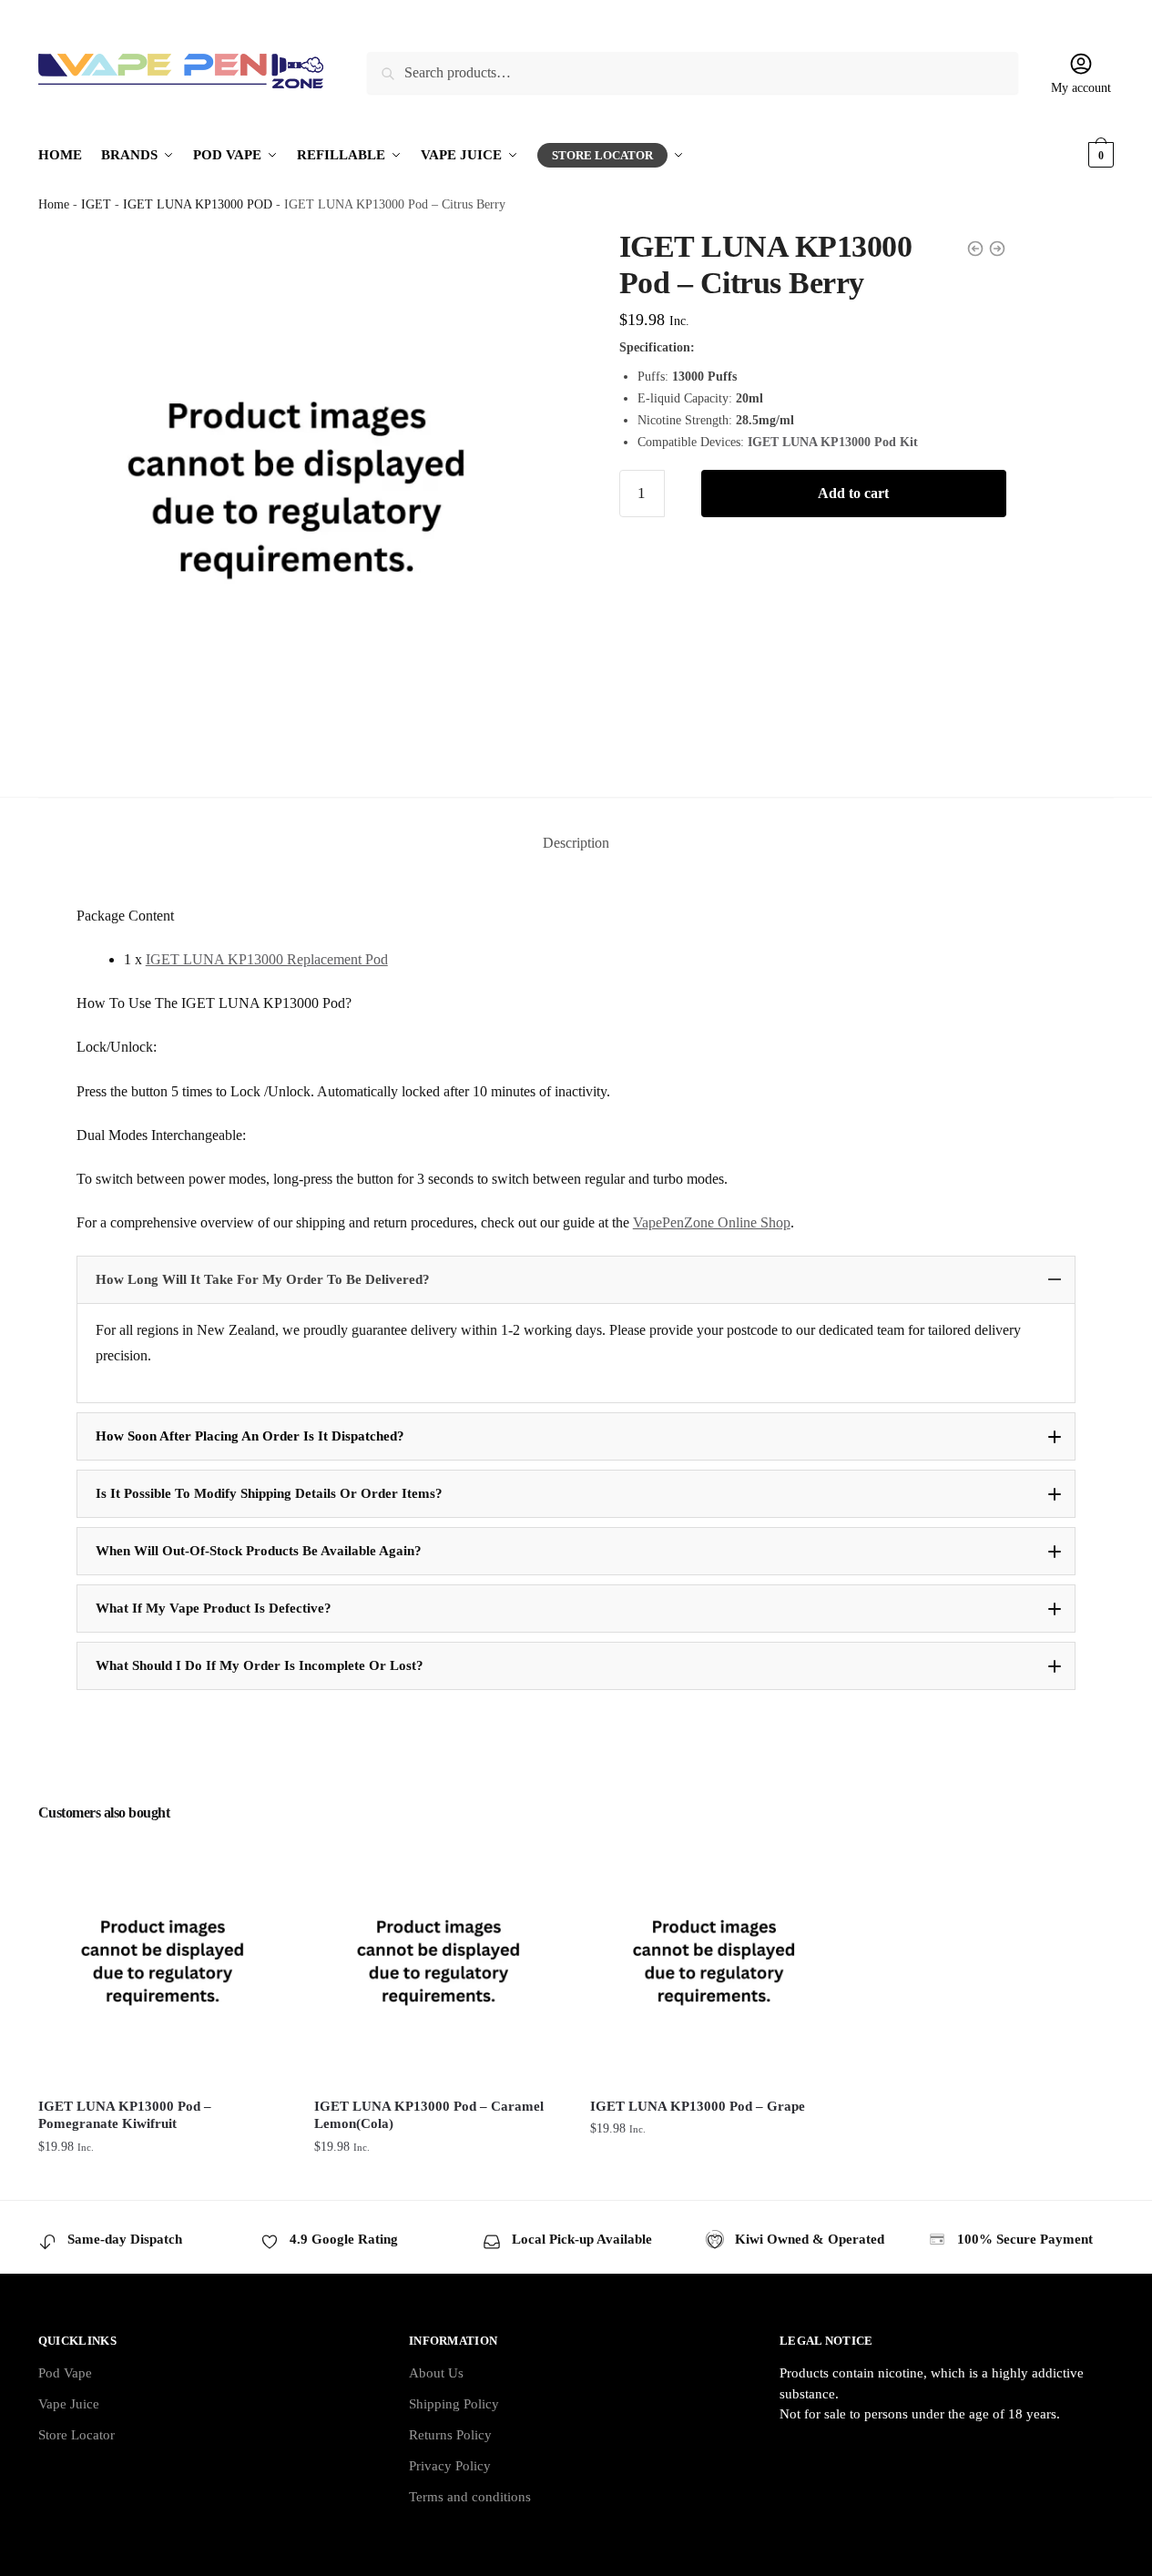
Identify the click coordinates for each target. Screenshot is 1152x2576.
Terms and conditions (470, 2497)
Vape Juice (69, 2404)
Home (54, 204)
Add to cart (853, 493)
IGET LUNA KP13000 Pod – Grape (698, 2106)
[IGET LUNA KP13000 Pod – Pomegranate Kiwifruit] (163, 1961)
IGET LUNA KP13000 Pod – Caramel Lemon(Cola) (429, 2115)
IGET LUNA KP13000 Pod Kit (833, 442)
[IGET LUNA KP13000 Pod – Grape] (714, 1961)
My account (1081, 88)
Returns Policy (450, 2435)
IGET (96, 204)
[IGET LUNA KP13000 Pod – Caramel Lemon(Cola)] (438, 1961)
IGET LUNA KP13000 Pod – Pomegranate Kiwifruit (125, 2115)
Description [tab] (576, 843)
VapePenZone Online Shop (712, 1222)
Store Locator (76, 2435)
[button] (576, 1280)
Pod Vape (65, 2373)
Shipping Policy (454, 2404)
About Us (436, 2373)
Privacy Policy (450, 2466)
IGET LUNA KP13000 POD (198, 204)
